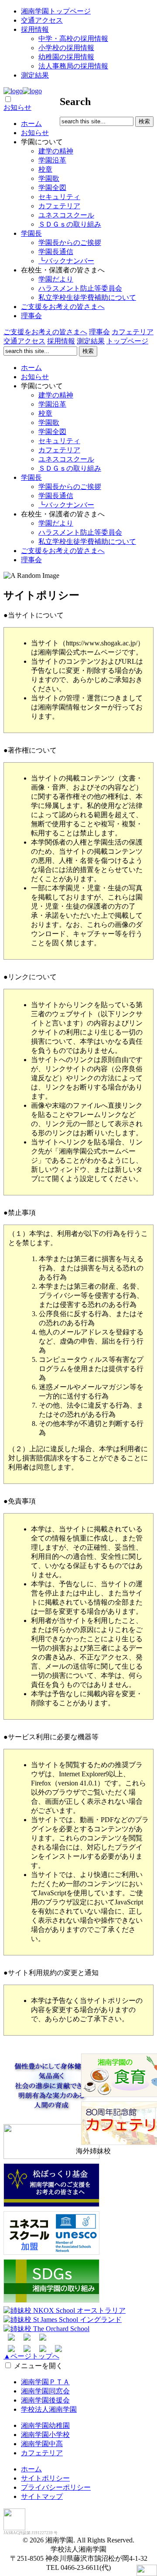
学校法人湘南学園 (49, 2409)
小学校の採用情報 (66, 48)
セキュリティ (59, 197)
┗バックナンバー (66, 261)
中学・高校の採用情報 (73, 39)
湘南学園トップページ (56, 11)
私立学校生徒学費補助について (87, 297)
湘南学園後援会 (45, 2400)
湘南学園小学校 (45, 2435)
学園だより (56, 279)
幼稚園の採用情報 (66, 57)
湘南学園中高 (42, 2444)
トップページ (127, 341)
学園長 (31, 233)
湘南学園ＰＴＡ (45, 2382)
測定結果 (35, 75)
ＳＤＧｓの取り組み (70, 224)
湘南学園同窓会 (45, 2391)
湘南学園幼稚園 (45, 2425)
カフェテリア (59, 206)
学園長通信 (56, 252)
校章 (45, 169)
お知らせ (17, 107)
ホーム (31, 124)
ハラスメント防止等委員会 (80, 288)
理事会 (31, 316)
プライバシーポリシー (56, 2487)
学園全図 (52, 188)
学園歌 (49, 178)
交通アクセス (42, 20)
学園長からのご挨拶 (70, 243)
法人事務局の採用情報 (73, 66)
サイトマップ (42, 2496)
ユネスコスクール (66, 215)
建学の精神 (56, 151)
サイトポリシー (45, 2478)
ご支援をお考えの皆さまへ (63, 307)
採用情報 (35, 29)
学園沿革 (52, 160)
